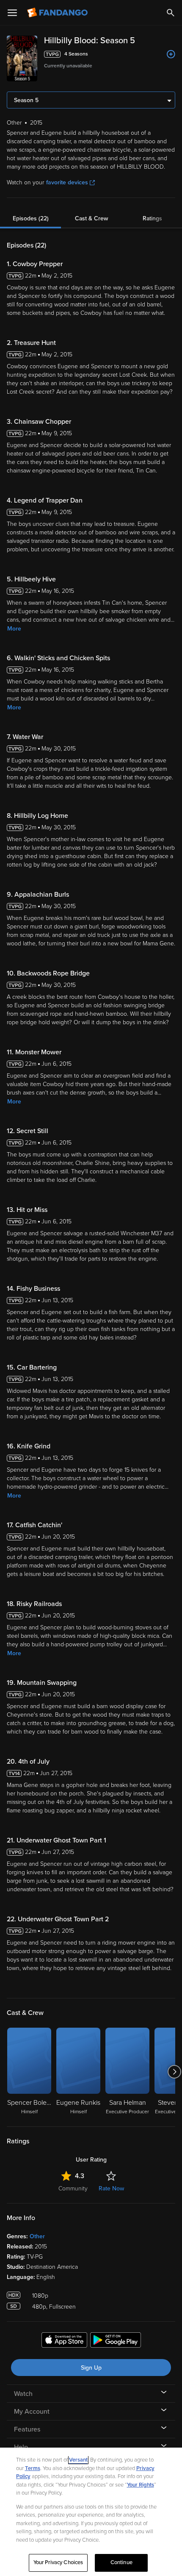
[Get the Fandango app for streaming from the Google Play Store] (116, 2341)
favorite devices (67, 182)
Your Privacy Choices (58, 2562)
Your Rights (141, 2485)
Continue (121, 2562)
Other (37, 2236)
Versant (78, 2460)
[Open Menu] (12, 13)
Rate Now (111, 2188)
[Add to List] (171, 54)
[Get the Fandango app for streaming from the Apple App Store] (64, 2341)
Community (73, 2188)
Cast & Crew (91, 218)
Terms (33, 2468)
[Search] (171, 13)
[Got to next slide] (174, 2072)
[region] (91, 2512)
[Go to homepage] (58, 13)
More (14, 629)
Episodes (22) (31, 218)
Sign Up (91, 2368)
